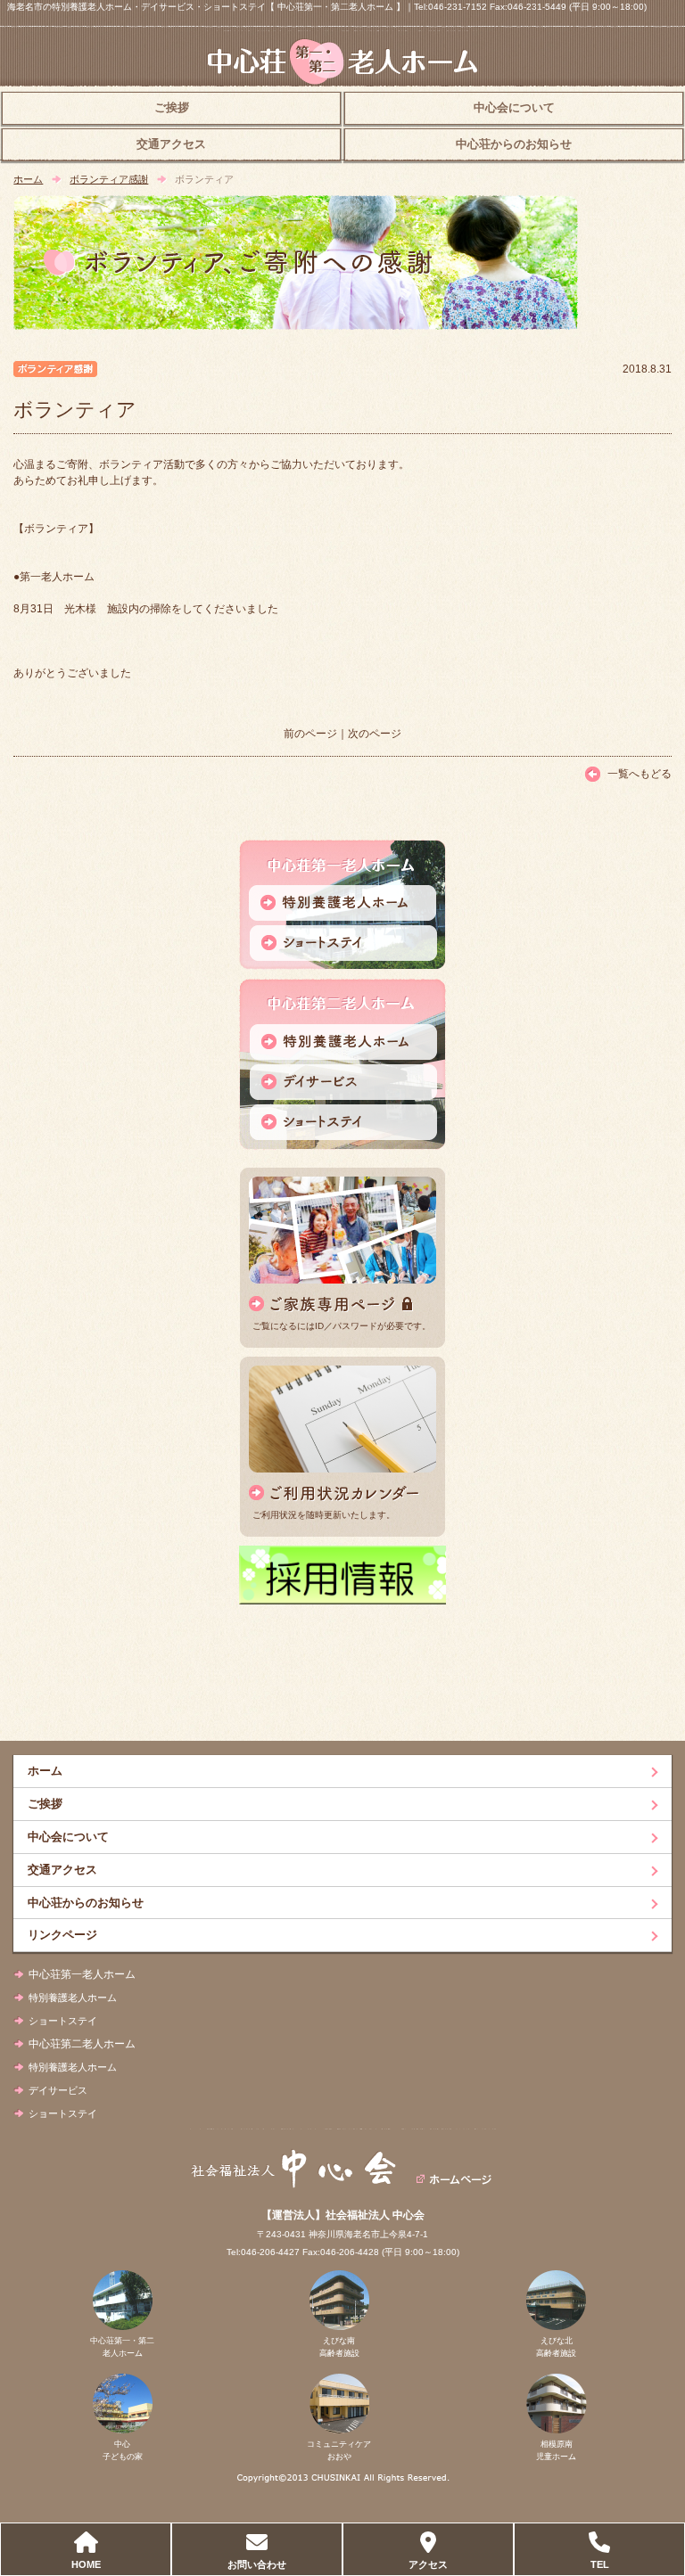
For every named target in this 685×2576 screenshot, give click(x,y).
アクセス (428, 2564)
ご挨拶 (172, 108)
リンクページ (62, 1935)
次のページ (375, 734)
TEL (600, 2564)
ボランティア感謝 (109, 179)
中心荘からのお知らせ (514, 144)
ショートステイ (63, 2021)
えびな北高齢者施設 (556, 2347)
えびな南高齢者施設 (339, 2347)
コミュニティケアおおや (339, 2450)
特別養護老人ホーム (73, 1998)
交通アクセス (171, 144)
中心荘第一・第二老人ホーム (122, 2347)
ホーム (28, 179)
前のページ (310, 734)
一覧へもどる (640, 774)
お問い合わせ (257, 2564)
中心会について (514, 108)
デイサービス (58, 2090)
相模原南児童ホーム (556, 2450)
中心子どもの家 (123, 2450)
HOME (86, 2564)
